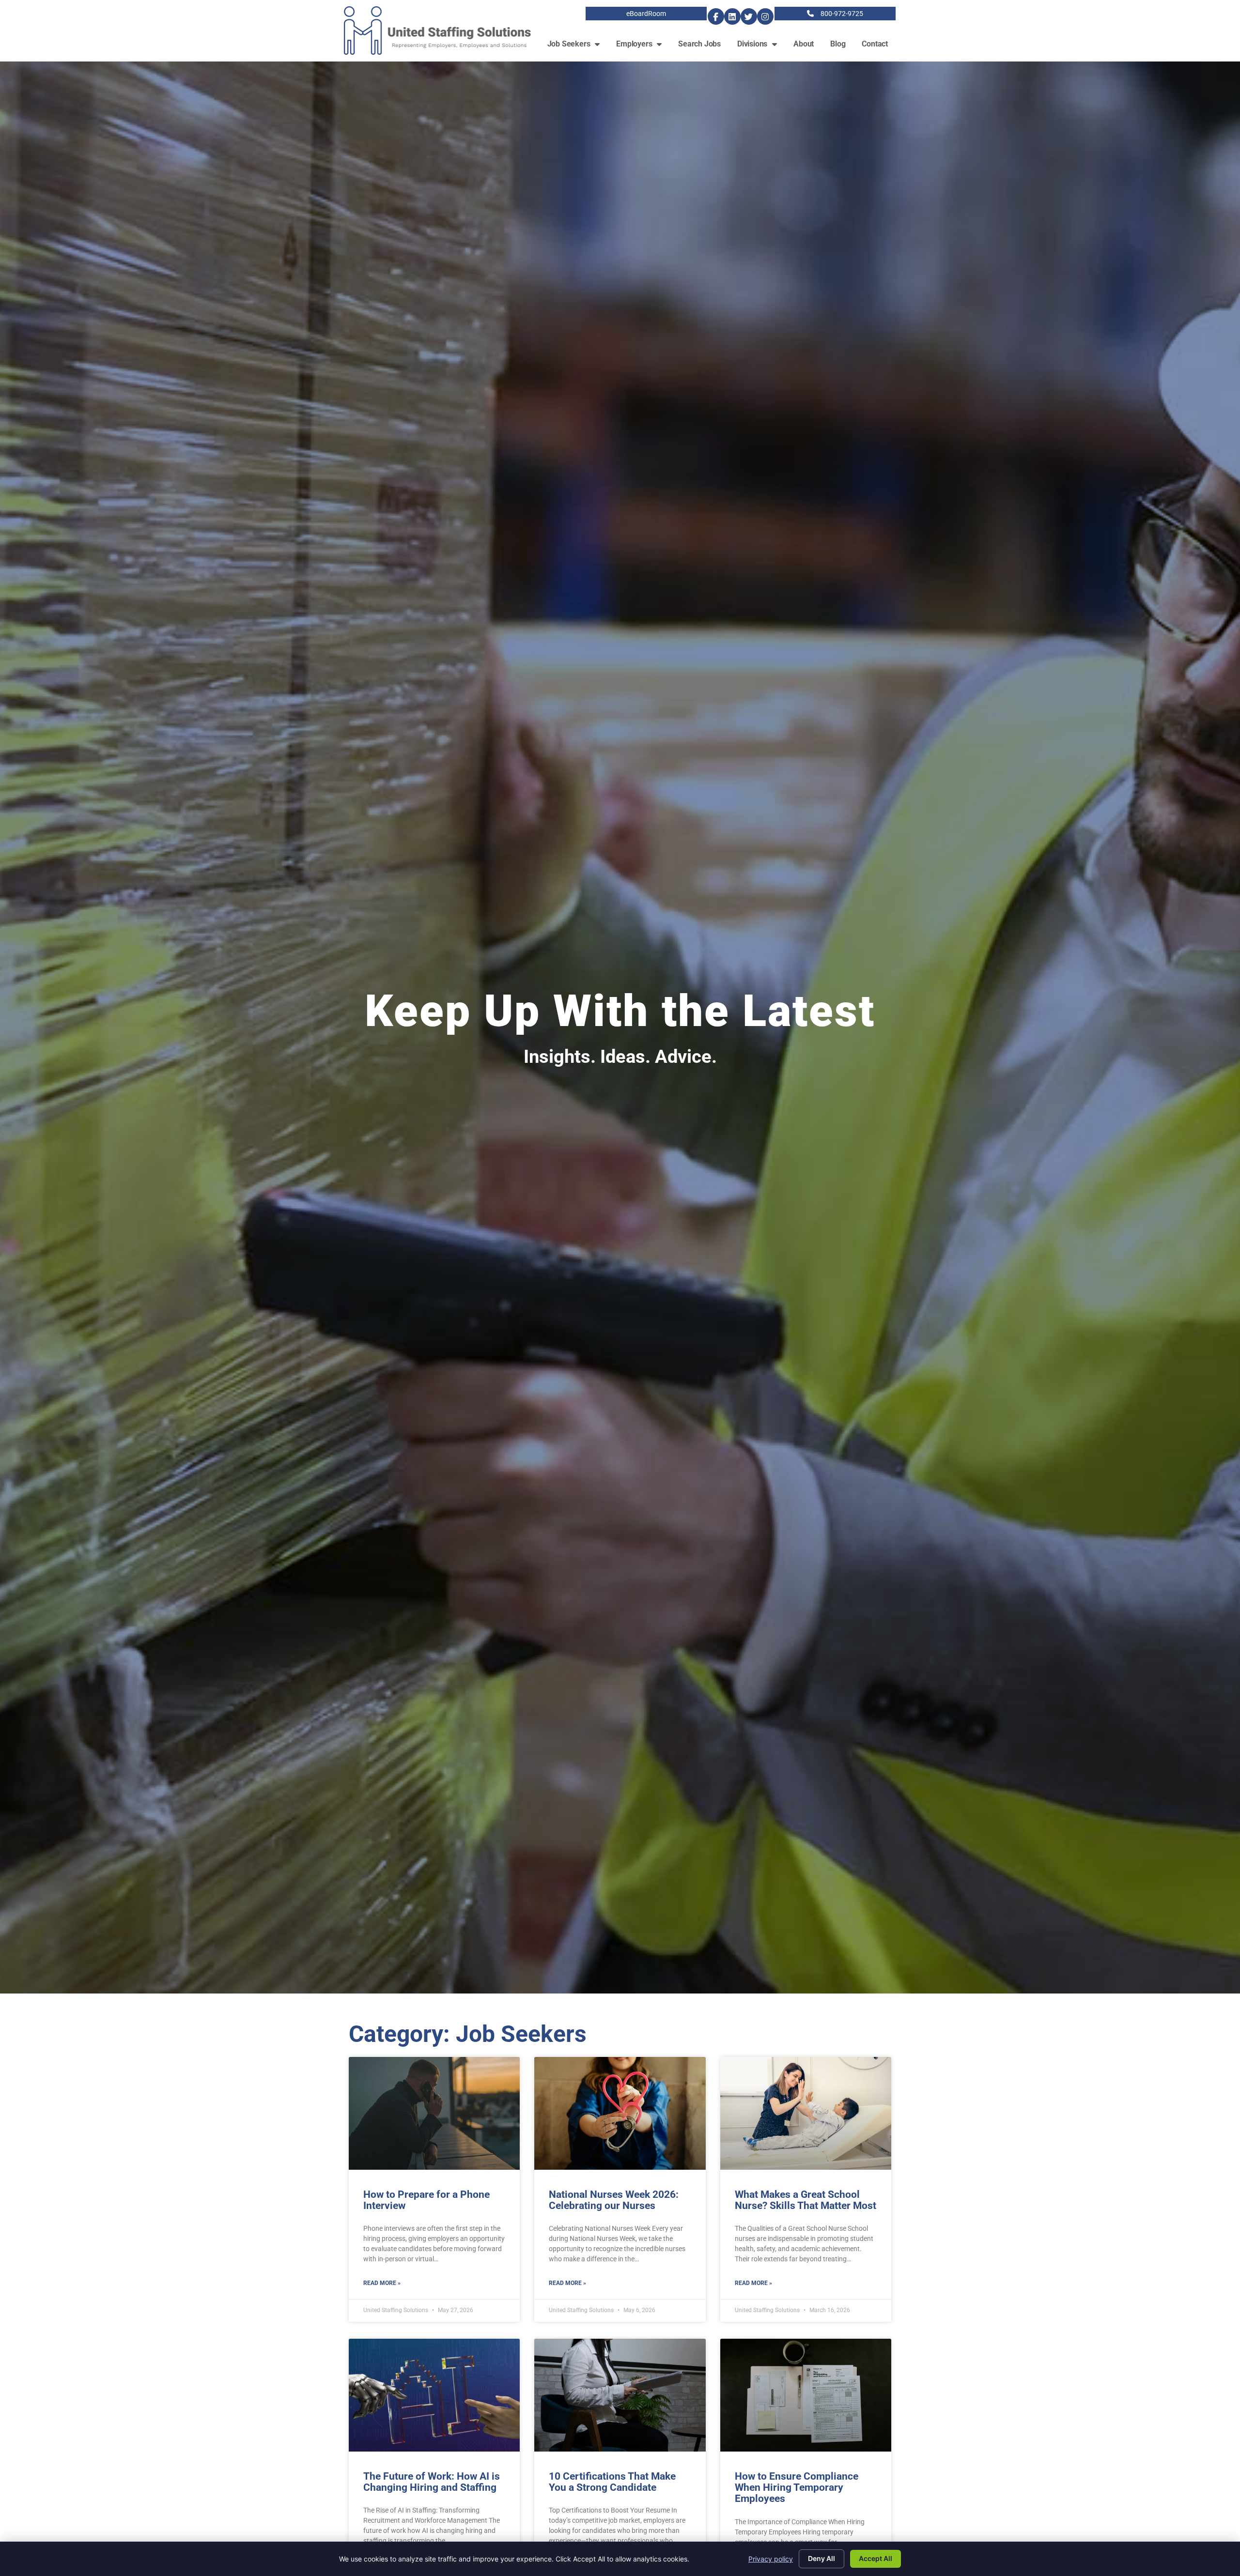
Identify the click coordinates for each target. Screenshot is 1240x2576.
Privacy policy (771, 2559)
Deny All (821, 2558)
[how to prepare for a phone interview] (434, 2113)
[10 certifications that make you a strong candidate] (620, 2395)
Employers (643, 46)
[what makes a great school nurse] (806, 2113)
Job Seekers (578, 46)
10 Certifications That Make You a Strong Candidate (612, 2482)
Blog (842, 46)
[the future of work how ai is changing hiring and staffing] (434, 2395)
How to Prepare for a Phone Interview (426, 2200)
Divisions (761, 46)
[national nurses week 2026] (620, 2113)
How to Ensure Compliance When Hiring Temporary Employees (797, 2487)
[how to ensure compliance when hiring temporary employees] (806, 2395)
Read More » (382, 2283)
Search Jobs (704, 46)
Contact (879, 46)
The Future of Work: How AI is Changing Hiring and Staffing (432, 2482)
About (808, 46)
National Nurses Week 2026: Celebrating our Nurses (614, 2200)
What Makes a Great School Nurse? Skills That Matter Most (806, 2200)
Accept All (876, 2558)
